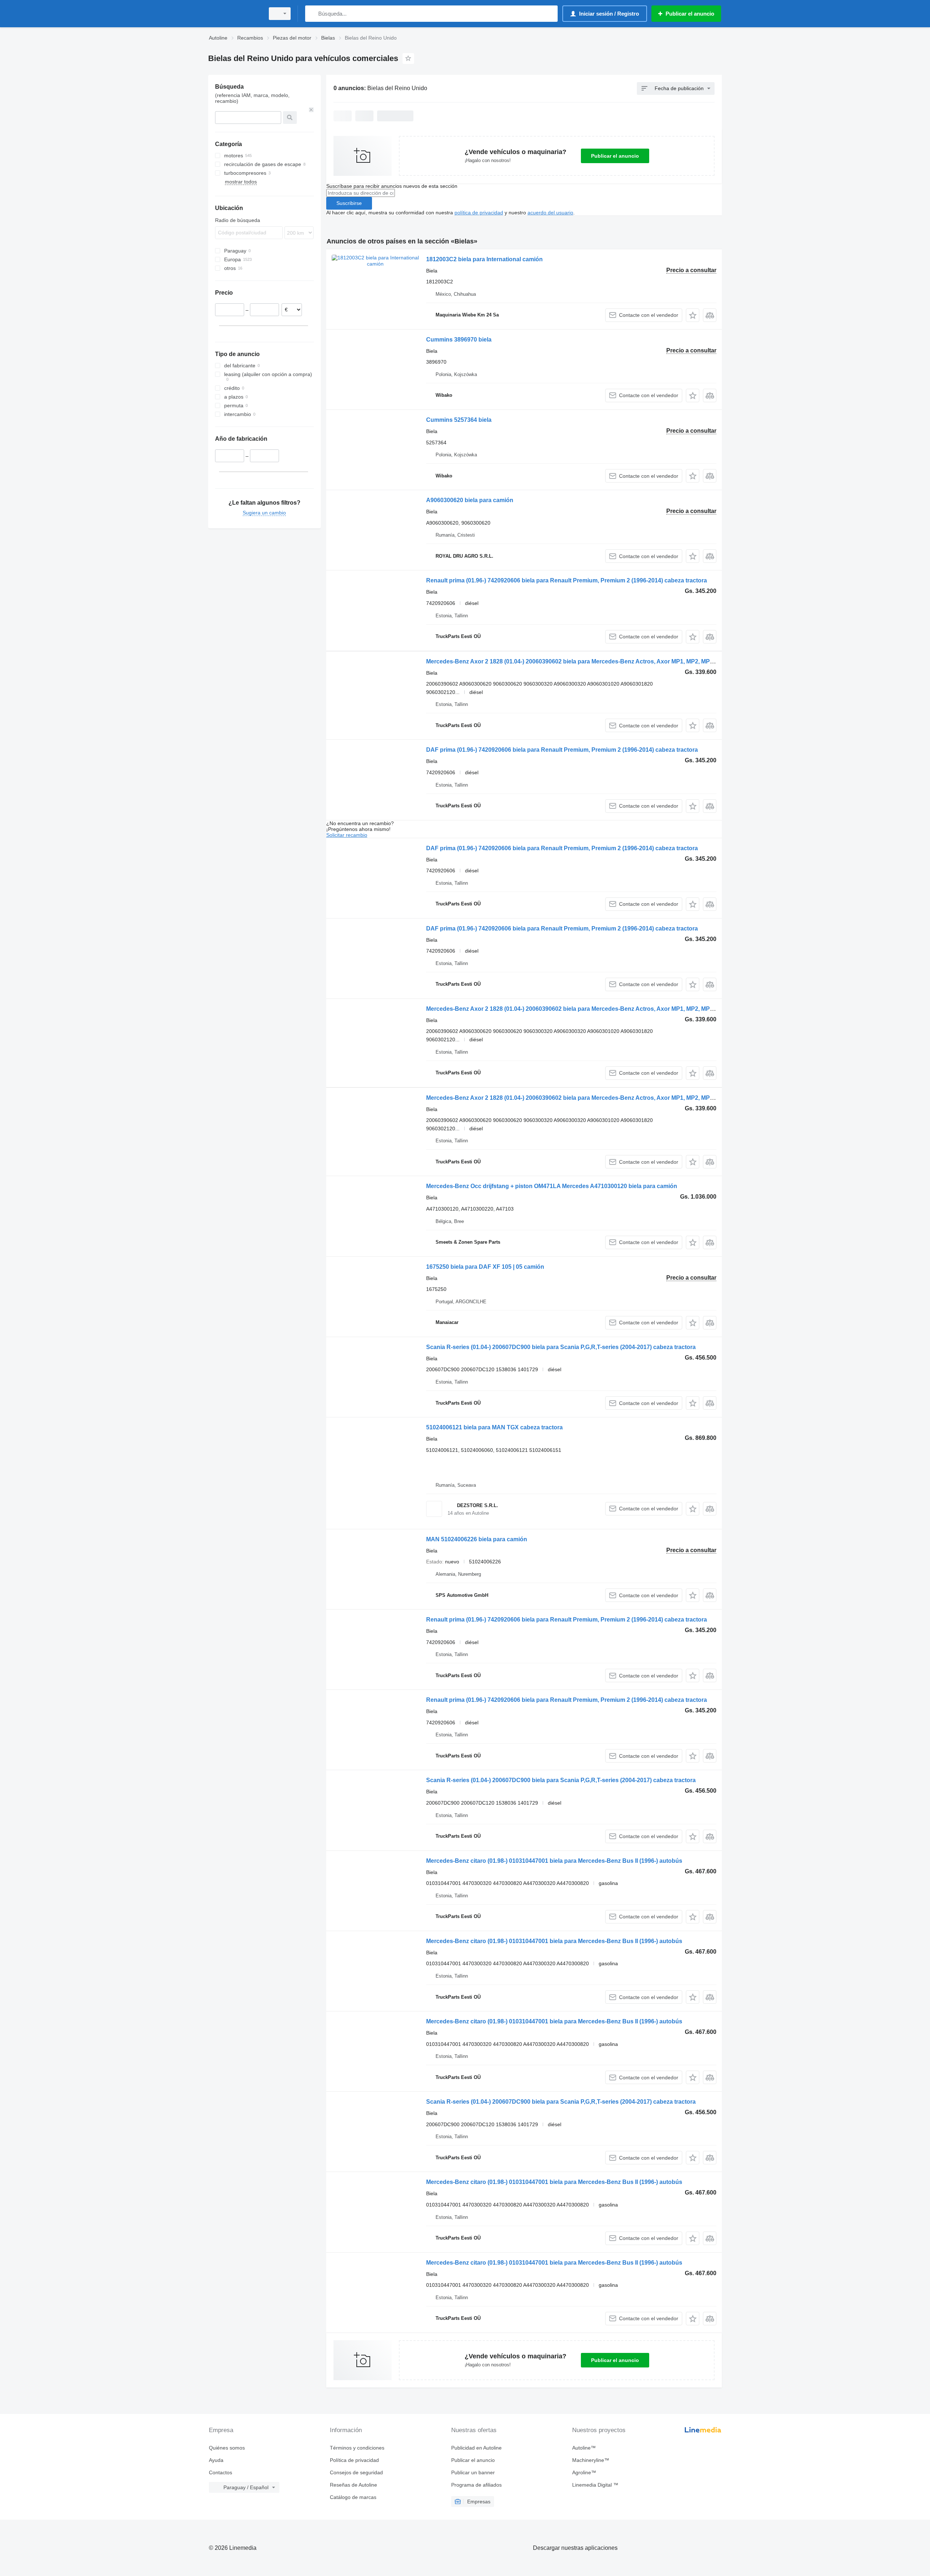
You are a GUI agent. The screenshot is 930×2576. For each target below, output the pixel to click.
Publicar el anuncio (615, 156)
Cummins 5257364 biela (459, 420)
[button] (693, 315)
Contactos (221, 2472)
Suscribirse (349, 203)
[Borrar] (311, 110)
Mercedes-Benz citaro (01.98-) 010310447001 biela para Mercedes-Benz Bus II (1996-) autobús (554, 1861)
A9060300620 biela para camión (470, 500)
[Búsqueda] (312, 14)
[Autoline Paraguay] (234, 14)
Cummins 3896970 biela (459, 340)
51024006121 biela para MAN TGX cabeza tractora (494, 1427)
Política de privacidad (354, 2460)
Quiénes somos (227, 2448)
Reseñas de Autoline (353, 2485)
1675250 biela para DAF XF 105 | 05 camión (485, 1267)
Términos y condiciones (357, 2448)
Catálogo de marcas (353, 2497)
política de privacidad (479, 213)
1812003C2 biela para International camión (484, 259)
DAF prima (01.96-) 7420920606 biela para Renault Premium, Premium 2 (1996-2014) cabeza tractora (562, 750)
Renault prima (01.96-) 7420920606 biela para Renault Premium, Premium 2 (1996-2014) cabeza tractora (567, 580)
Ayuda (216, 2460)
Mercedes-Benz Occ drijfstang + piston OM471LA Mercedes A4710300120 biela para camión (552, 1186)
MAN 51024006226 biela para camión (477, 1539)
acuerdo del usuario (550, 213)
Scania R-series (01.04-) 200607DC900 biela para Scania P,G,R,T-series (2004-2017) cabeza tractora (561, 1347)
